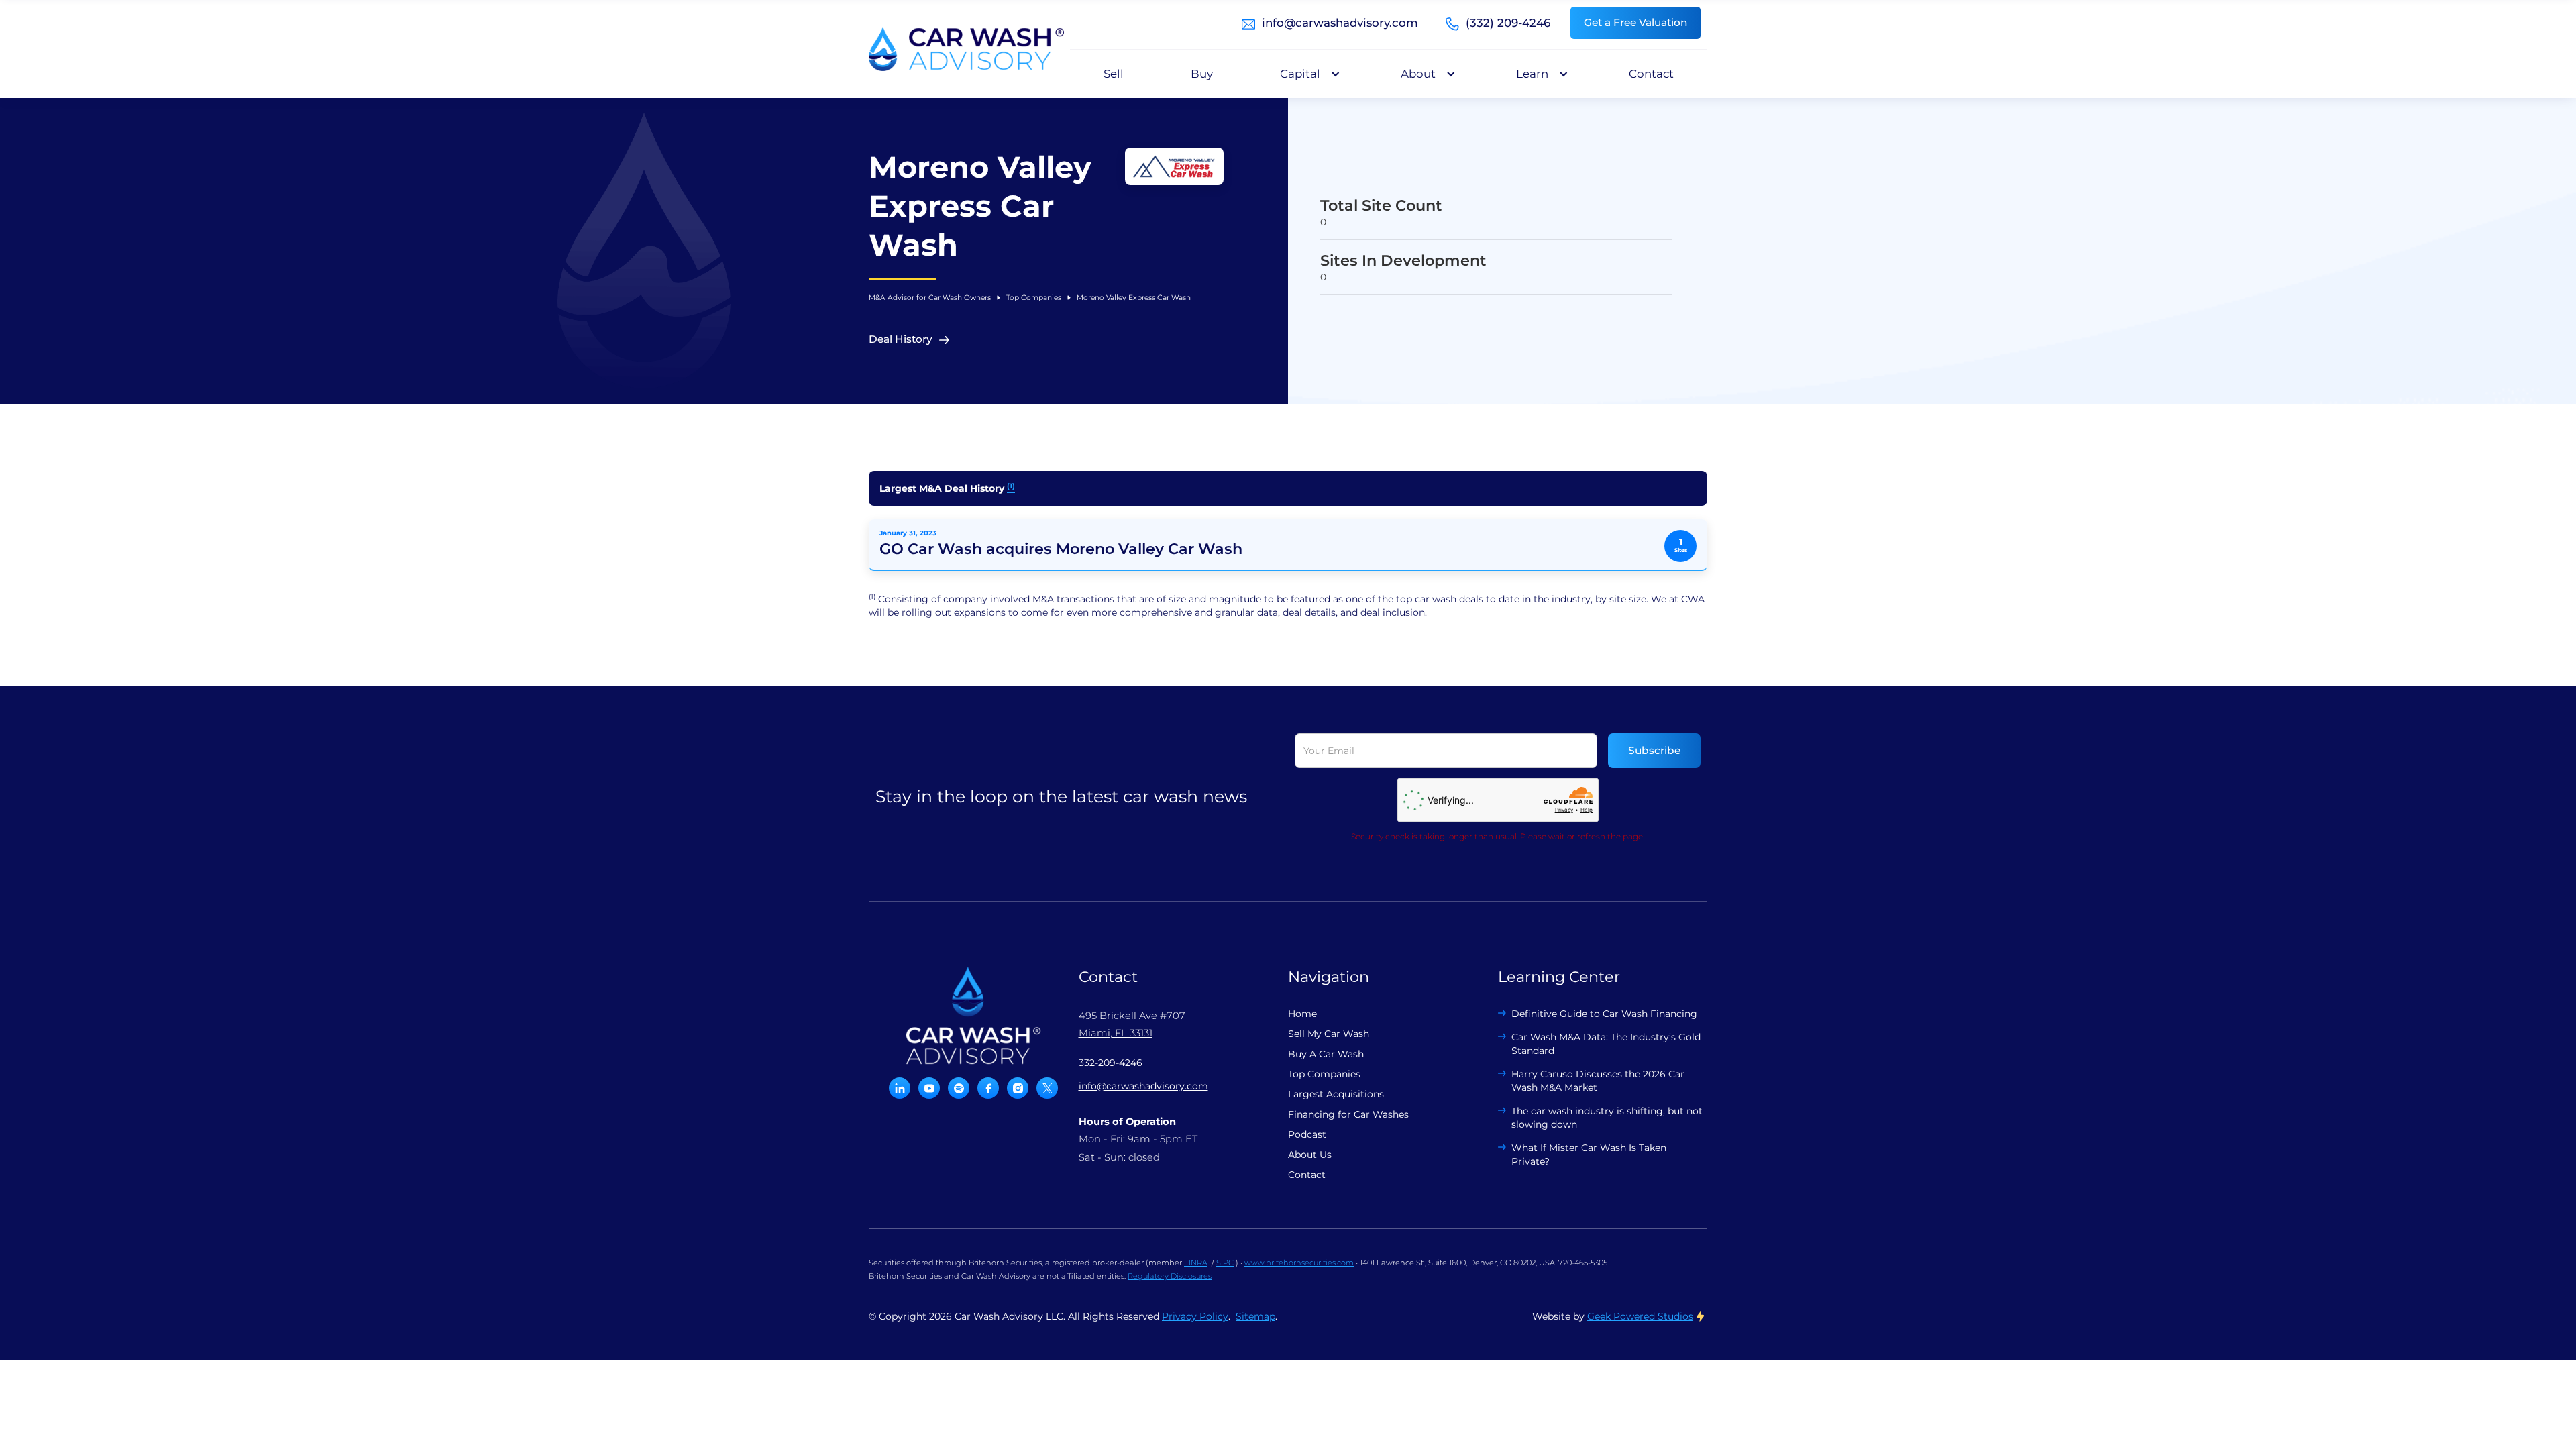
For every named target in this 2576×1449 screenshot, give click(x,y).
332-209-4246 (1111, 1063)
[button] (1307, 74)
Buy (1202, 74)
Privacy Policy (1195, 1316)
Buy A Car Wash (1326, 1054)
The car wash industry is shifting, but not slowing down (1607, 1118)
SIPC (1225, 1263)
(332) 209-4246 (1508, 23)
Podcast (1307, 1134)
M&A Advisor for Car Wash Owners (930, 298)
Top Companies (1034, 298)
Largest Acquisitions (1336, 1094)
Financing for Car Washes (1348, 1114)
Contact (1651, 74)
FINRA (1196, 1263)
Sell (1114, 74)
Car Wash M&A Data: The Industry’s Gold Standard (1606, 1044)
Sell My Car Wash (1329, 1034)
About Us (1310, 1155)
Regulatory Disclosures (1170, 1276)
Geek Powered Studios (1640, 1316)
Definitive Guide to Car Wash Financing (1604, 1014)
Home (1302, 1014)
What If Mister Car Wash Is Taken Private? (1589, 1155)
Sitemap (1255, 1316)
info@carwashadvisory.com (1340, 23)
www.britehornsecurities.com (1299, 1263)
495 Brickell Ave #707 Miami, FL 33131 (1132, 1024)
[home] (966, 49)
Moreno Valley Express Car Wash (1134, 298)
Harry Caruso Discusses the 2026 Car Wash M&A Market (1598, 1081)
